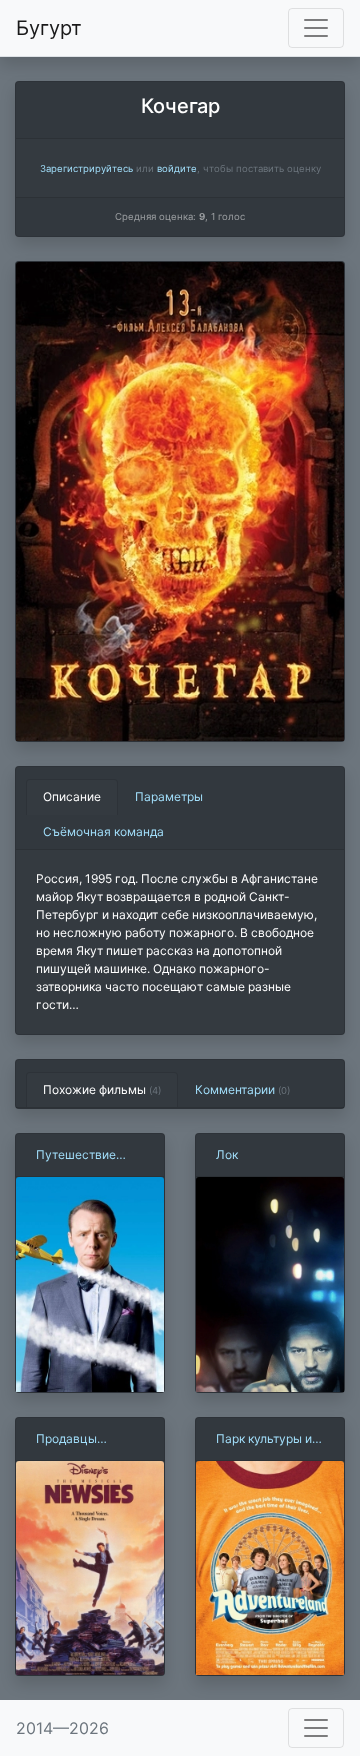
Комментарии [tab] (242, 1089)
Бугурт (49, 28)
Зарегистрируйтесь (86, 168)
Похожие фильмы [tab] (102, 1089)
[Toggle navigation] (316, 28)
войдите (177, 168)
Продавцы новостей (66, 1439)
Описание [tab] (72, 796)
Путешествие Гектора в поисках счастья (89, 1155)
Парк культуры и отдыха (264, 1439)
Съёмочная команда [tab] (103, 831)
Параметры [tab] (169, 796)
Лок (227, 1154)
